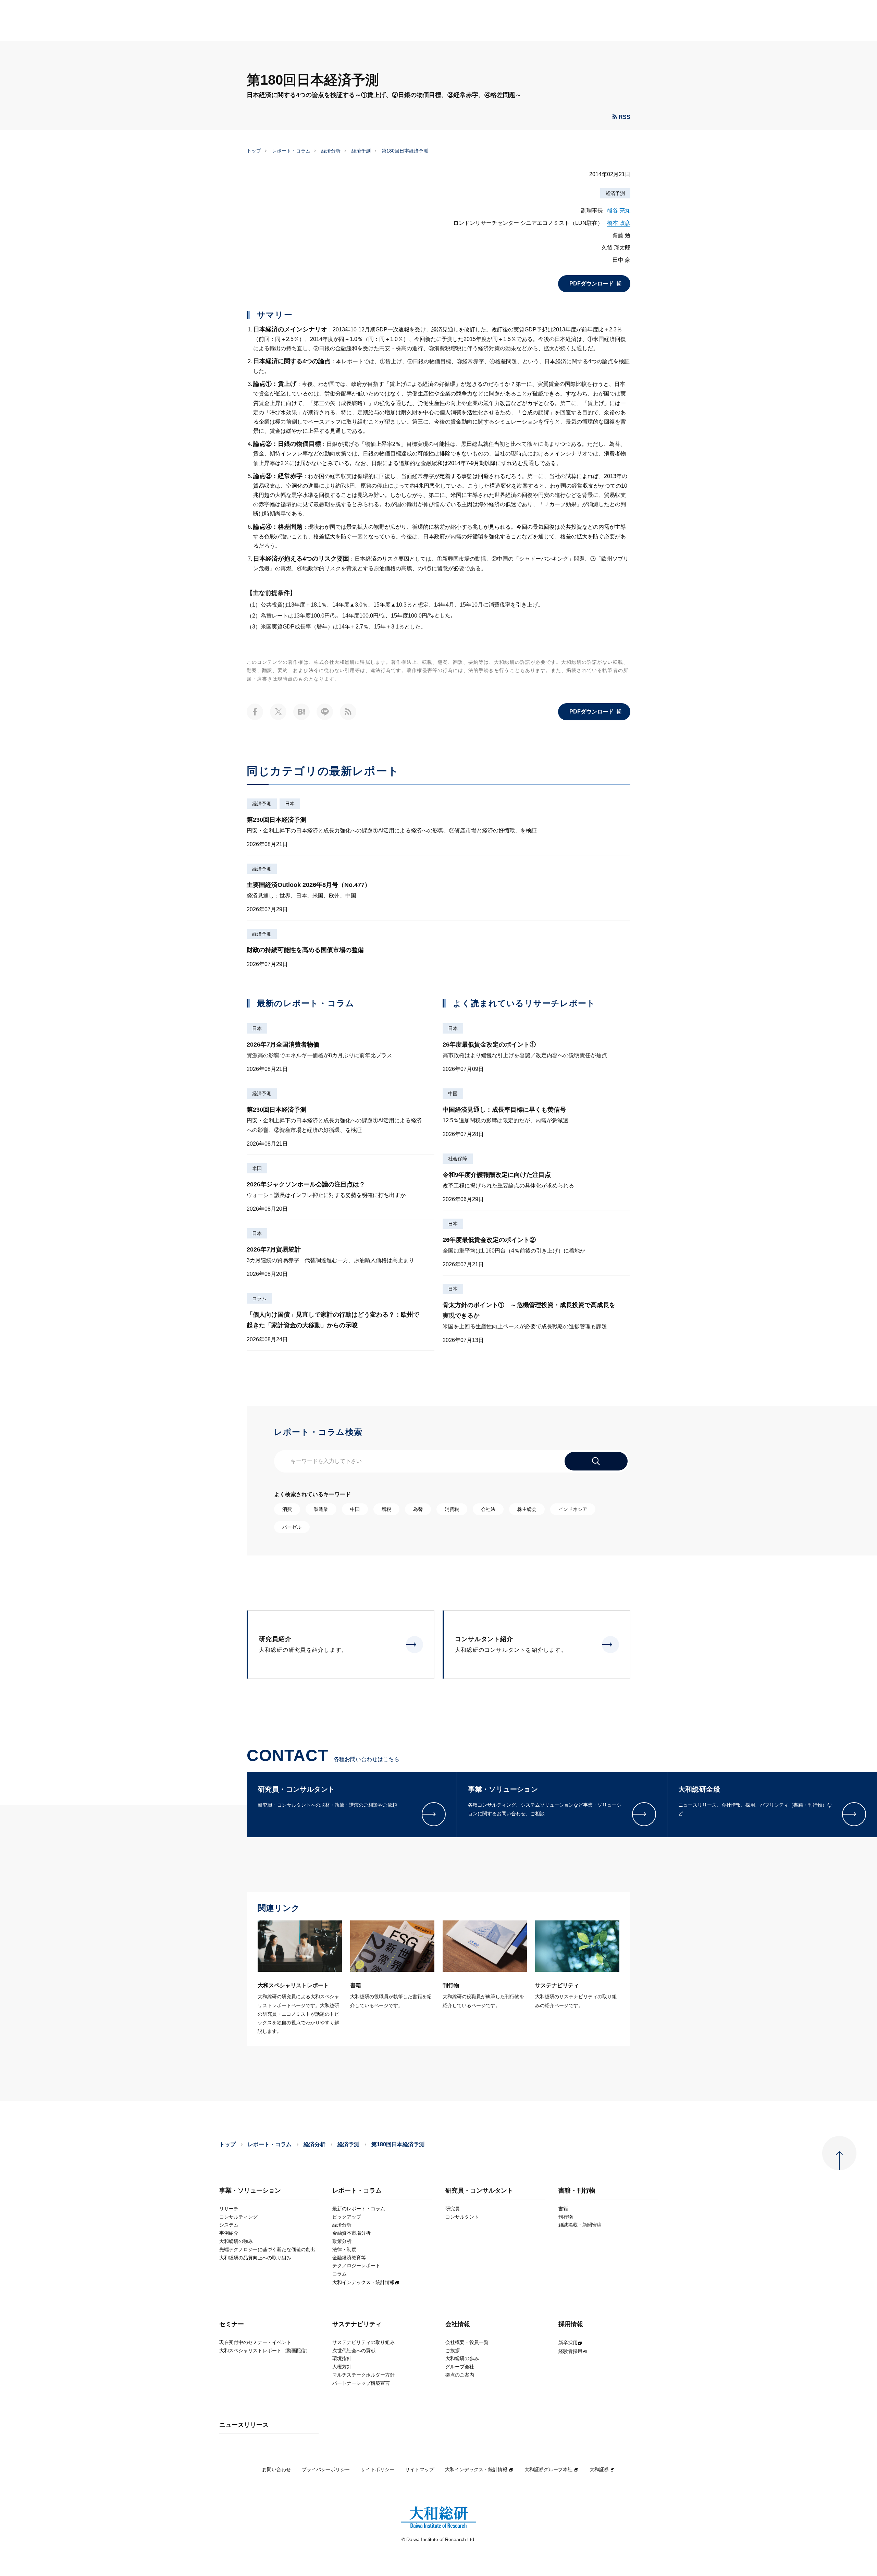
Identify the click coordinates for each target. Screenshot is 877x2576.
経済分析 (331, 151)
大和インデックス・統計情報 (476, 2469)
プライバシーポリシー (326, 2469)
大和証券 (599, 2469)
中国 (453, 1094)
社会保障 (458, 1159)
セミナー (232, 2324)
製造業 (321, 1509)
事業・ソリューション (250, 2191)
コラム (259, 1298)
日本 (290, 804)
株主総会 (527, 1509)
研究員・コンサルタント (479, 2191)
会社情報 (458, 2324)
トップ (254, 151)
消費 (287, 1509)
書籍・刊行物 (577, 2191)
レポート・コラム (291, 151)
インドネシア (573, 1509)
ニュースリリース (244, 2425)
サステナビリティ (357, 2324)
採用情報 (571, 2324)
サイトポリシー (378, 2469)
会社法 (488, 1509)
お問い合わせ (276, 2469)
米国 (257, 1168)
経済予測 (361, 151)
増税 (386, 1509)
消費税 (452, 1509)
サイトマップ (420, 2469)
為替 (418, 1509)
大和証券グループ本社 (548, 2469)
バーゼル (292, 1527)
